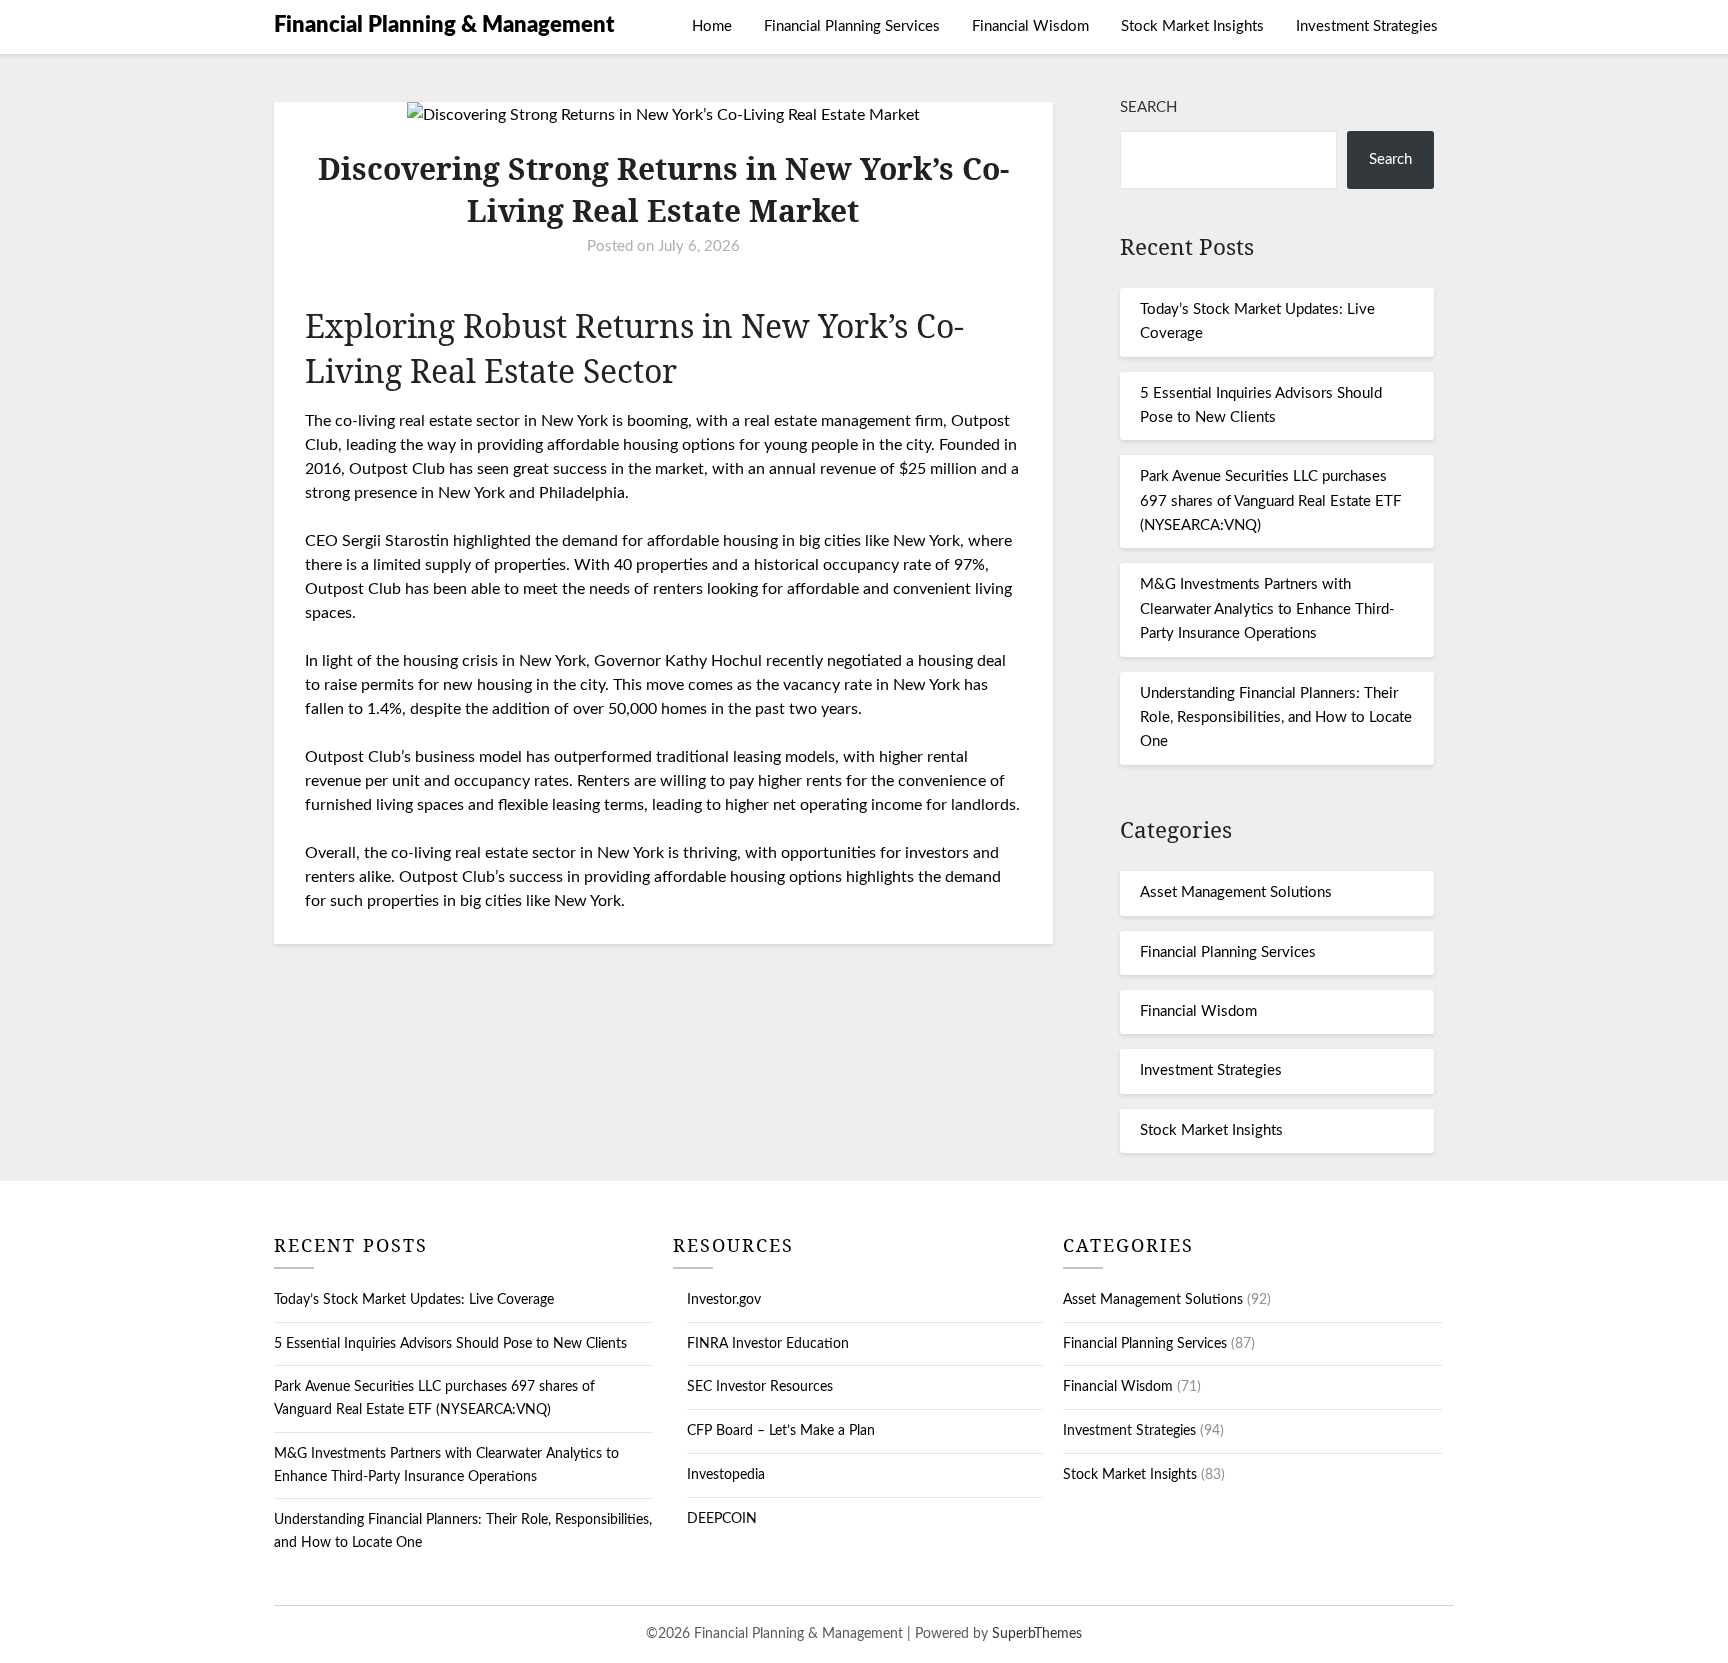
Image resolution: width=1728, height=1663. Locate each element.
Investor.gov (724, 1300)
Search (1148, 107)
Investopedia (726, 1475)
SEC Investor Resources (760, 1387)
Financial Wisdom (1030, 26)
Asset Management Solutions (1236, 892)
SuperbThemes (1037, 1634)
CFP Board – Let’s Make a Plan (781, 1431)
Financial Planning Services (852, 26)
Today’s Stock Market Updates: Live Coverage (414, 1300)
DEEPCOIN (722, 1519)
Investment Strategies (1367, 26)
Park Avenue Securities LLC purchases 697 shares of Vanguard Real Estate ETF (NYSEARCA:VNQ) (1270, 501)
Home (712, 26)
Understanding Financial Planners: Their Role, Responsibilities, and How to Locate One (1276, 718)
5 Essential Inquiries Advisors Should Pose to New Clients (450, 1344)
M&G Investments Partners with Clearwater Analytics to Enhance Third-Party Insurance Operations (1267, 609)
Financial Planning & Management (444, 25)
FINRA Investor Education (768, 1344)
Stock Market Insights (1192, 26)
